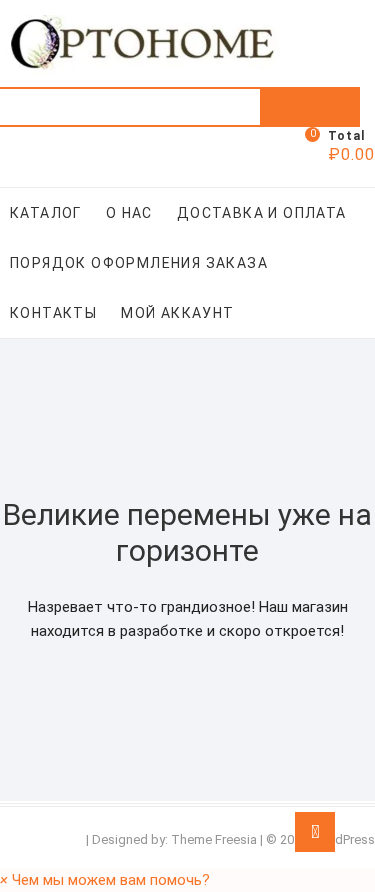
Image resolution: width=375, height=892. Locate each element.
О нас (129, 213)
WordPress (343, 839)
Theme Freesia (214, 839)
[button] (105, 880)
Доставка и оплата (262, 213)
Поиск (310, 107)
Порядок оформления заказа (139, 263)
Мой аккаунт (177, 313)
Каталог (46, 213)
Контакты (53, 313)
